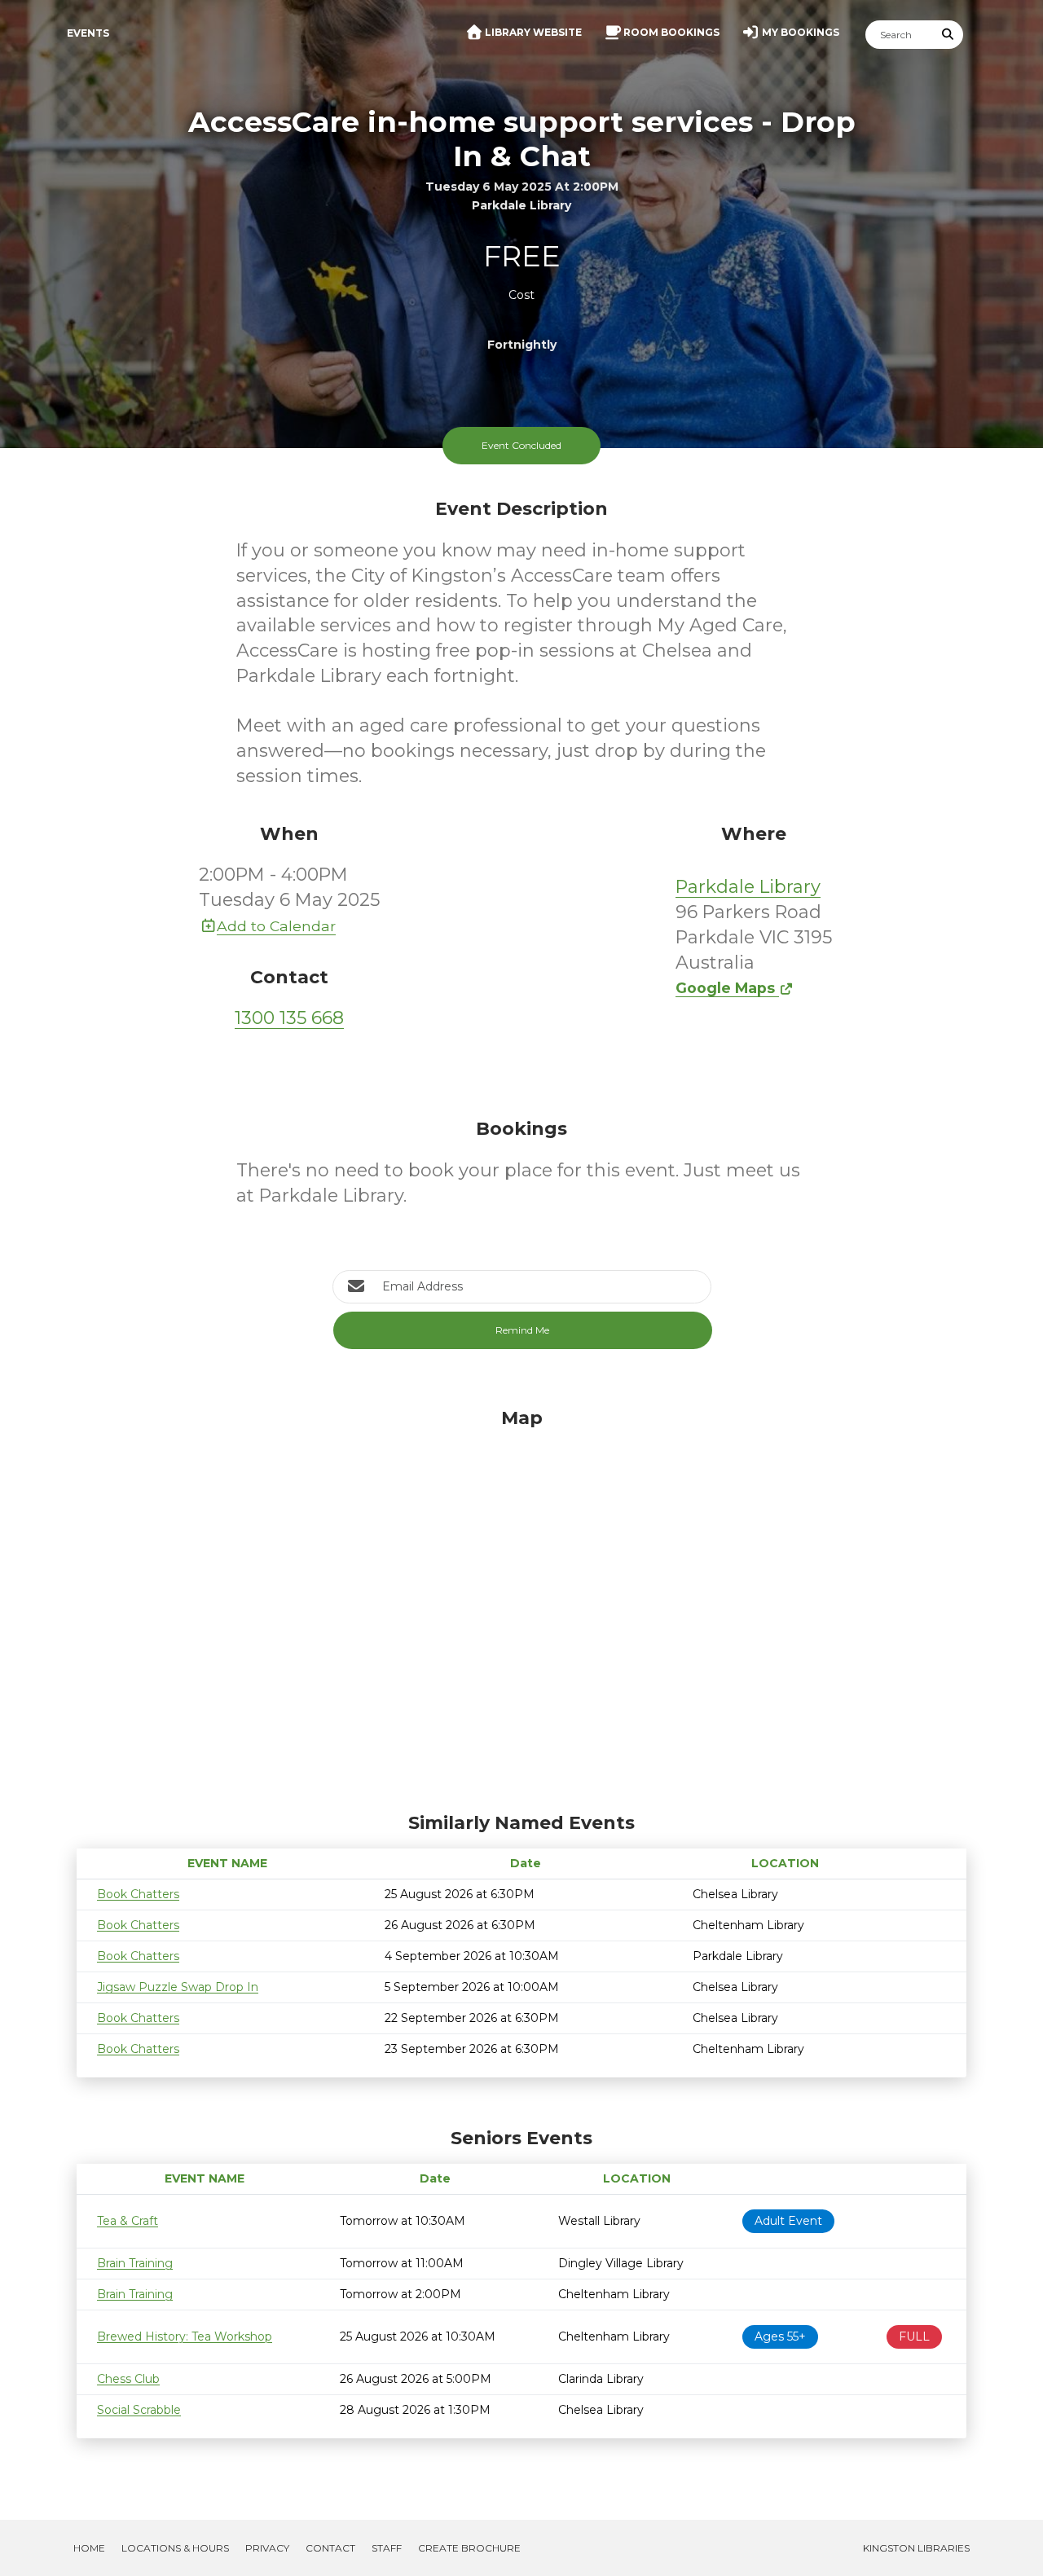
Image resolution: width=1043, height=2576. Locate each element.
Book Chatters (138, 1894)
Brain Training (135, 2263)
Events (88, 33)
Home (89, 2548)
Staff (387, 2548)
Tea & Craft (128, 2221)
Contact (330, 2548)
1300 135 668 (289, 1018)
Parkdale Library (748, 887)
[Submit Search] (948, 35)
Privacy (267, 2548)
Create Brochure (469, 2548)
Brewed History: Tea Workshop (185, 2336)
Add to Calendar (276, 926)
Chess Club (128, 2379)
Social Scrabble (139, 2410)
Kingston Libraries (916, 2548)
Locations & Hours (175, 2548)
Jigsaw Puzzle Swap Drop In (178, 1987)
